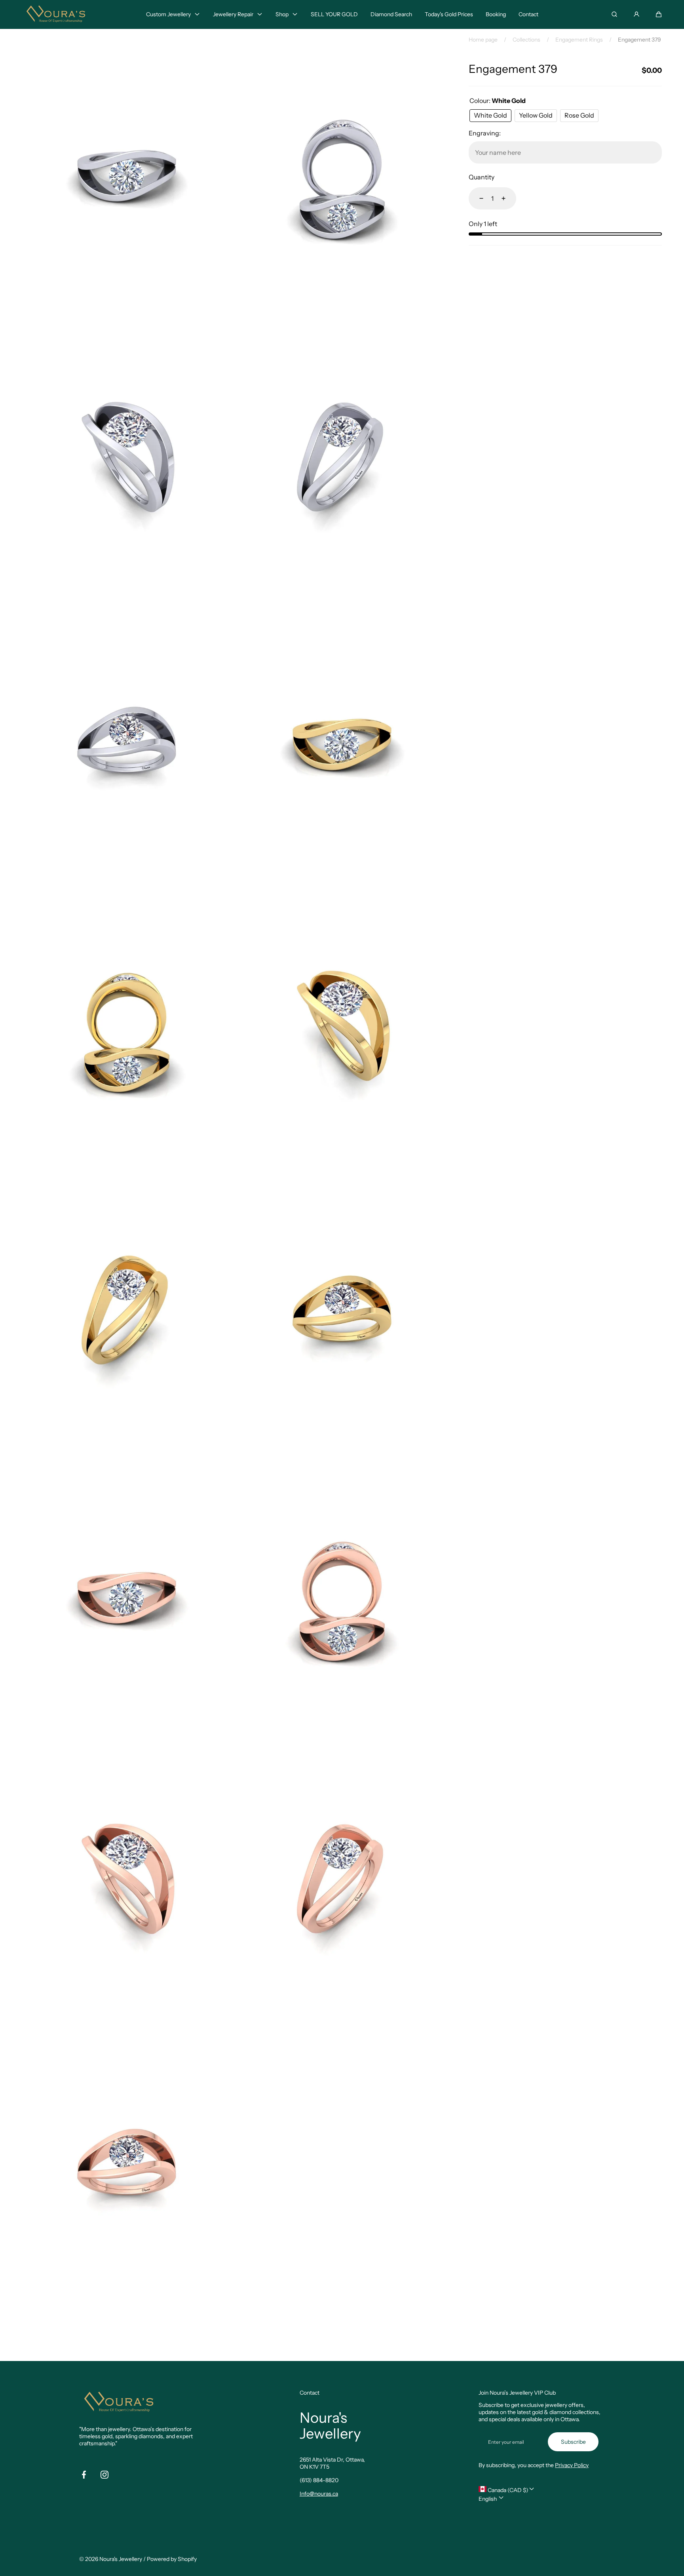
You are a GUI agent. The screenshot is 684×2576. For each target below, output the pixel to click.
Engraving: (485, 133)
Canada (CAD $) (507, 2490)
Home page (483, 40)
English (488, 2499)
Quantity (482, 177)
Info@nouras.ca (319, 2494)
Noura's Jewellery (121, 2559)
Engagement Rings (579, 40)
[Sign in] (636, 14)
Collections (526, 40)
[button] (659, 14)
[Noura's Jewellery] (56, 14)
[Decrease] (477, 198)
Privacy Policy (572, 2465)
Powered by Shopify (172, 2559)
